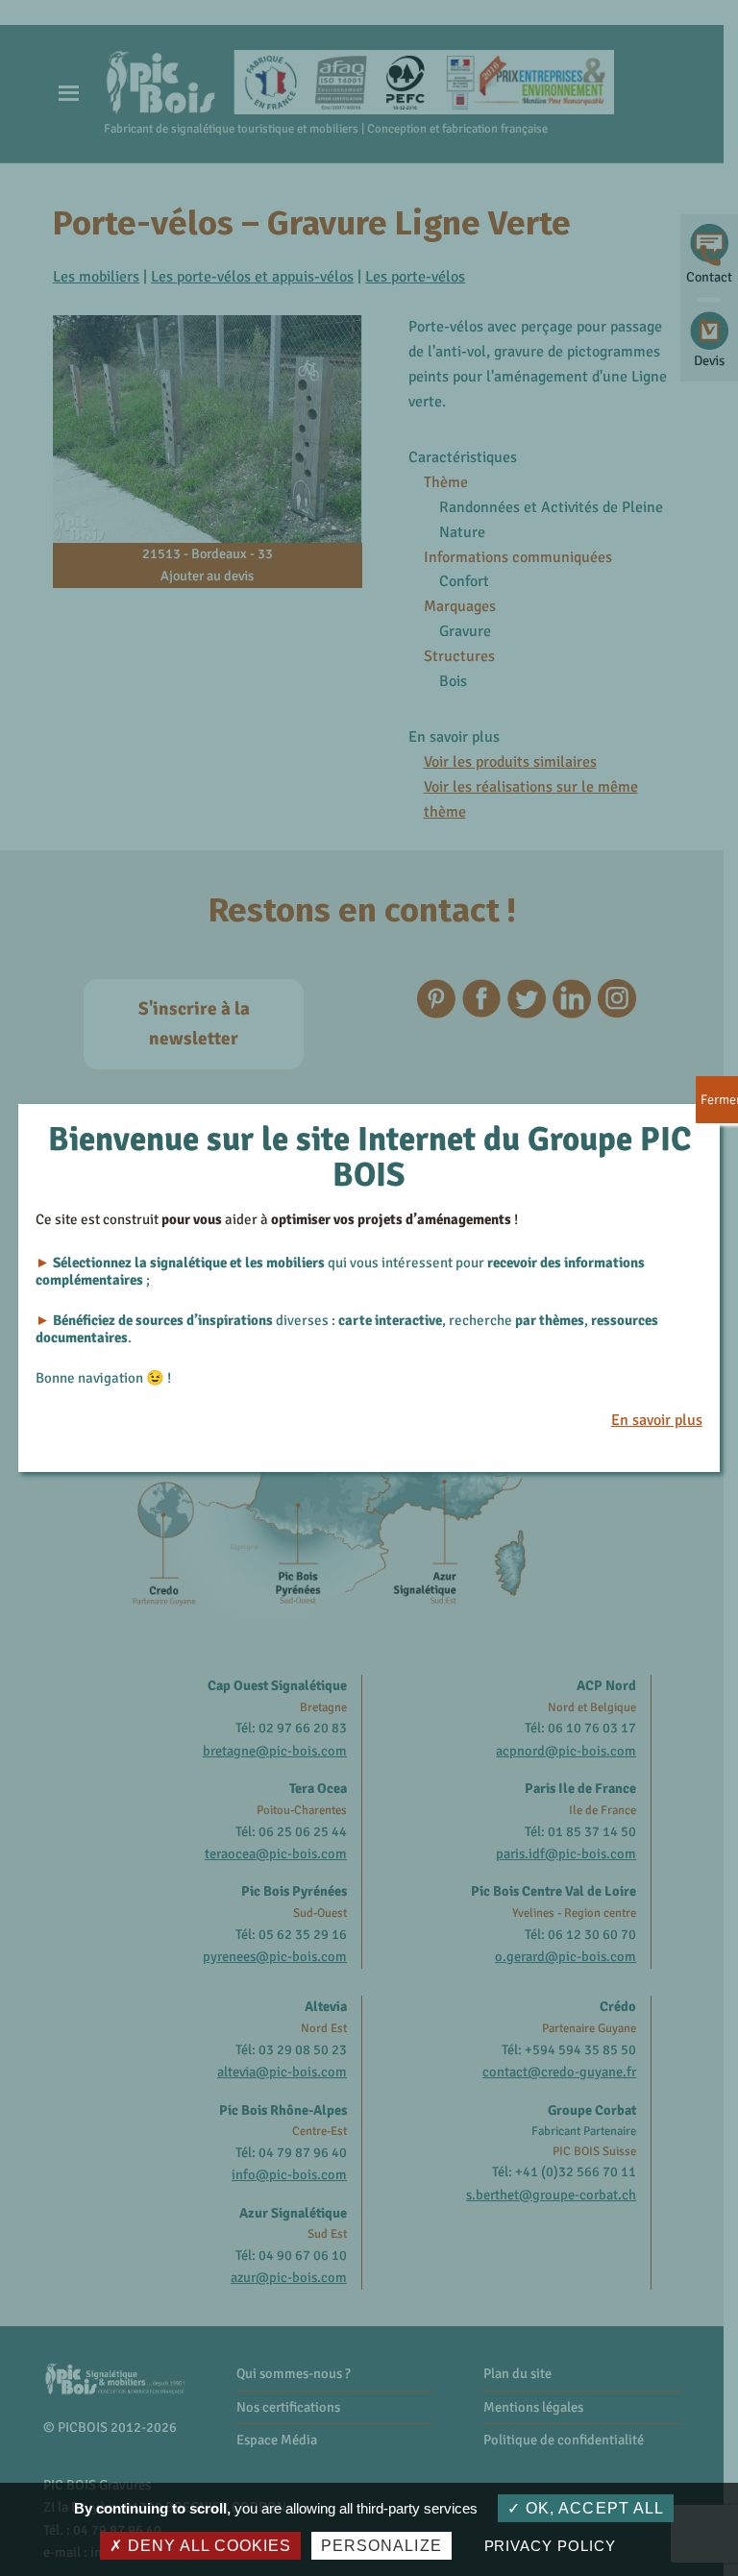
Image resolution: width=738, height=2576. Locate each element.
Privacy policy (550, 2546)
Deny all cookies (207, 2546)
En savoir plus (657, 1420)
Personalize (381, 2546)
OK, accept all (592, 2508)
